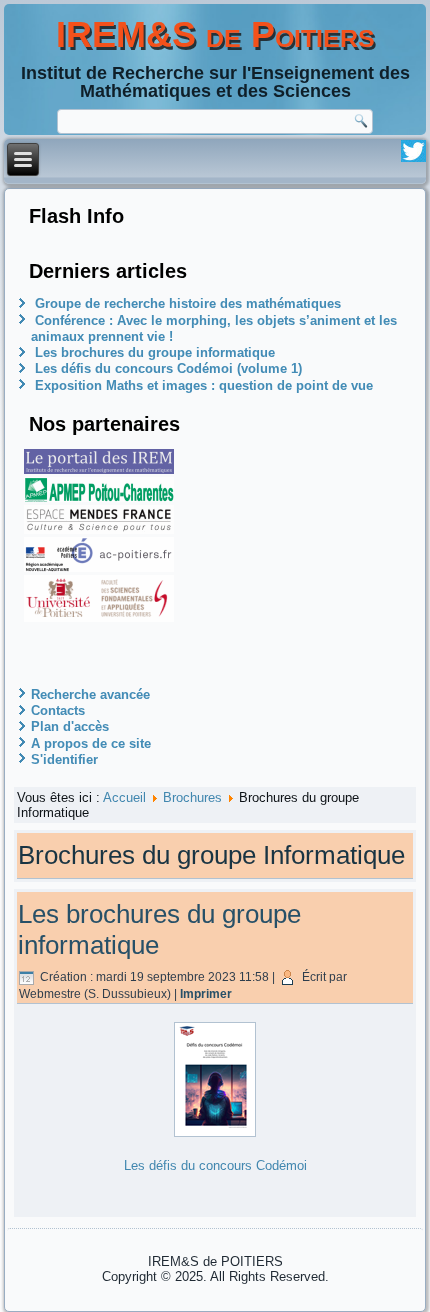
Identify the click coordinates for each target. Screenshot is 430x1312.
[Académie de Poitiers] (99, 567)
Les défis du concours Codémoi (215, 1165)
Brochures (192, 797)
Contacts (58, 710)
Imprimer (206, 994)
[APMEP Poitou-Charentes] (99, 497)
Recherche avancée (90, 694)
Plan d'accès (70, 726)
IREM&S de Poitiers (215, 34)
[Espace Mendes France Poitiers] (99, 529)
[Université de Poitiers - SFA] (99, 617)
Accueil (124, 797)
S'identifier (64, 759)
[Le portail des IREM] (99, 469)
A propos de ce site (91, 743)
